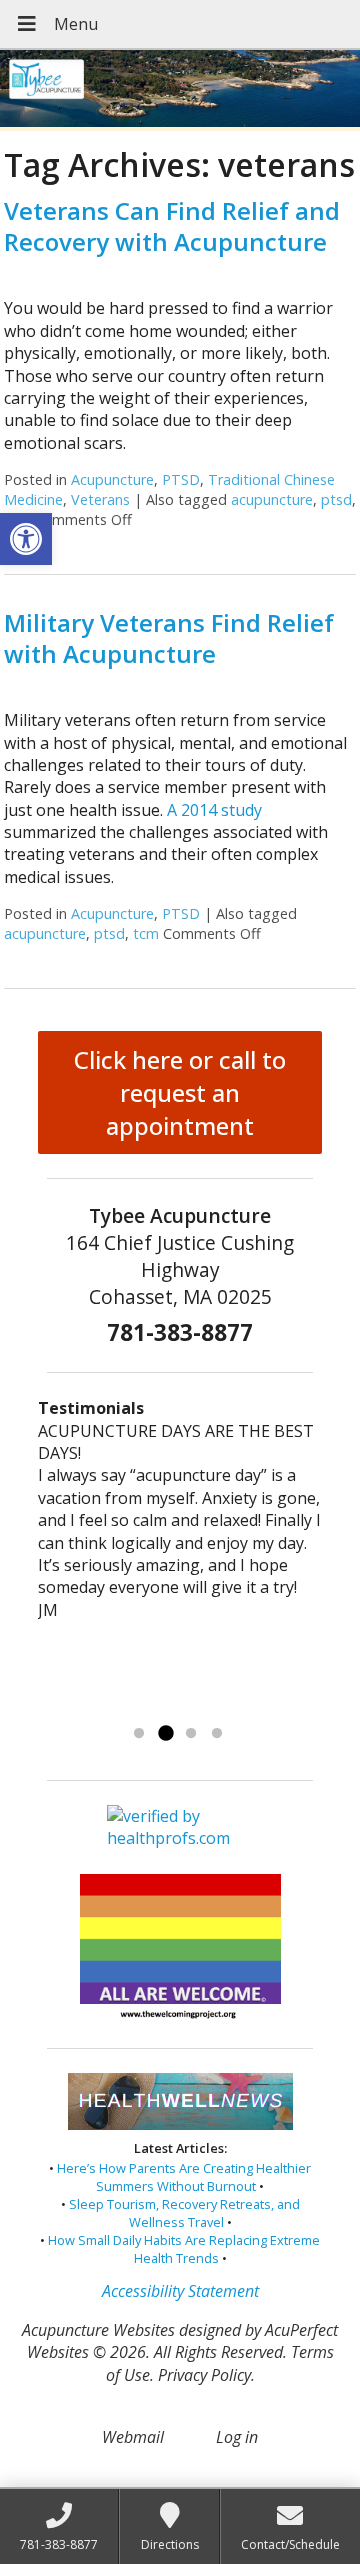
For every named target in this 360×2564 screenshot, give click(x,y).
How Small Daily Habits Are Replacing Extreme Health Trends (184, 2249)
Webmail (133, 2437)
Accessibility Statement (180, 2291)
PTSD (181, 479)
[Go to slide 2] (165, 1734)
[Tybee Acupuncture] (180, 90)
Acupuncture (112, 479)
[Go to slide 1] (139, 1734)
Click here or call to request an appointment (180, 1092)
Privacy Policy (204, 2375)
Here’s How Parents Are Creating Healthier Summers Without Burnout (184, 2177)
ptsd (336, 499)
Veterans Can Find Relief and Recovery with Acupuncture (172, 226)
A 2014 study (214, 810)
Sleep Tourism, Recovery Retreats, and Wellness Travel (184, 2213)
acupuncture (272, 499)
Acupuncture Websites (98, 2330)
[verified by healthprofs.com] (180, 1839)
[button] (26, 539)
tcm (146, 933)
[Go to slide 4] (217, 1734)
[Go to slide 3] (191, 1734)
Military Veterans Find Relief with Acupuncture (169, 638)
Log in (237, 2437)
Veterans (100, 499)
